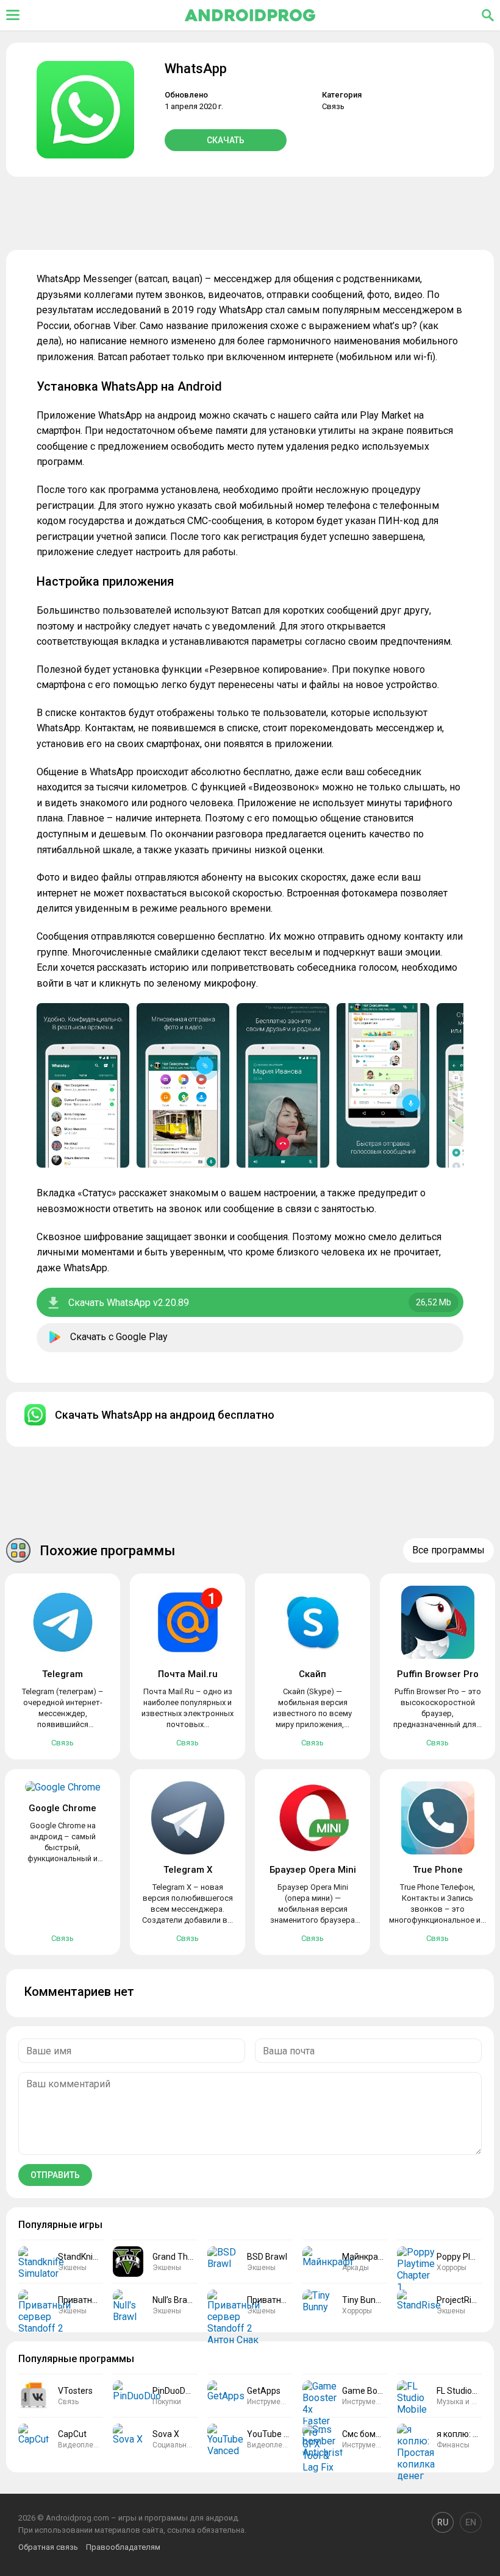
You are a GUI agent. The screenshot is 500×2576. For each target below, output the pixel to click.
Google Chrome (62, 1808)
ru (443, 2522)
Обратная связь (48, 2547)
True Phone (438, 1870)
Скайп (312, 1674)
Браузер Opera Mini (313, 1870)
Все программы (448, 1550)
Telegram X (188, 1870)
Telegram (62, 1674)
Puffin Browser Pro (438, 1674)
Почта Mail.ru (188, 1674)
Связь (333, 106)
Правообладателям (123, 2547)
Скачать (226, 140)
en (471, 2522)
